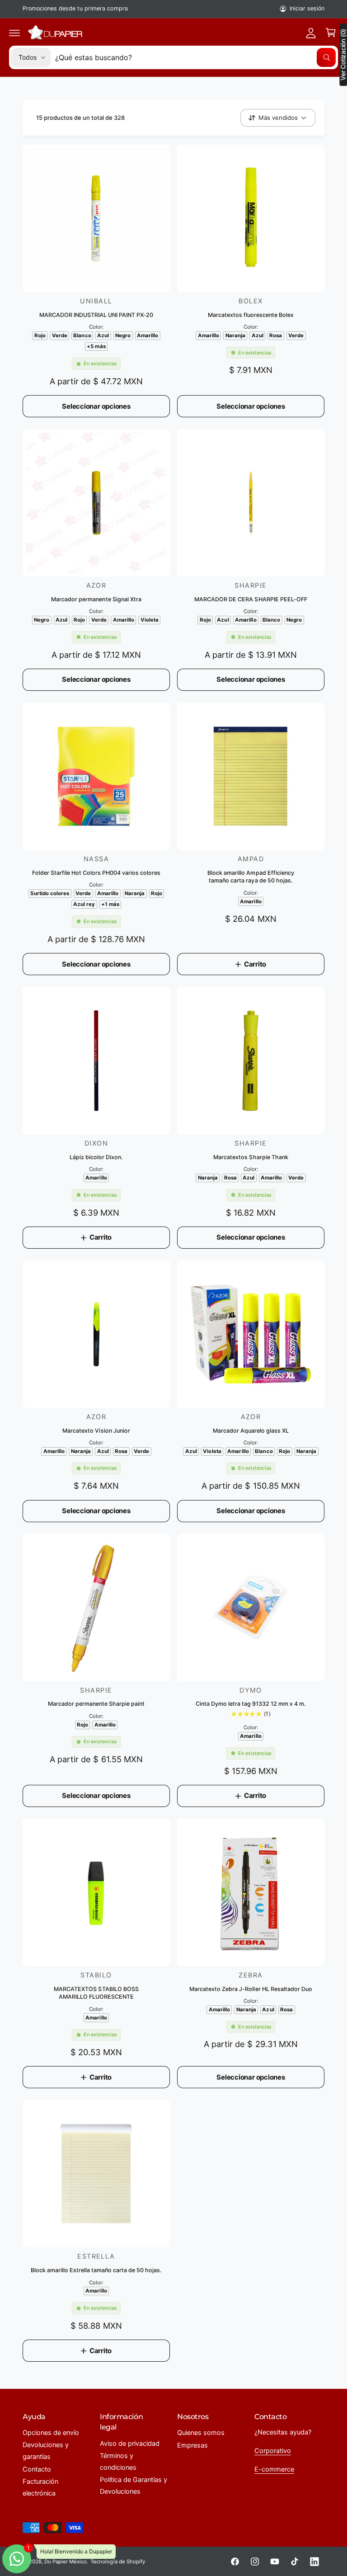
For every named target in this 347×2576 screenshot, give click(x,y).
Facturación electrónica (40, 2487)
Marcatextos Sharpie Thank (251, 1157)
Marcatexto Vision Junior (96, 1431)
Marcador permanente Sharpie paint (96, 1704)
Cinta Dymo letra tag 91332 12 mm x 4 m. (251, 1704)
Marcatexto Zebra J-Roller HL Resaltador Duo (251, 1989)
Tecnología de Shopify (117, 2562)
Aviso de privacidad (130, 2444)
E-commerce (274, 2469)
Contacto (37, 2469)
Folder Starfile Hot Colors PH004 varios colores (96, 873)
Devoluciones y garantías (46, 2451)
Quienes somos (201, 2433)
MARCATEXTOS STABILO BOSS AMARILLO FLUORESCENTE (96, 1993)
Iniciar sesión (307, 8)
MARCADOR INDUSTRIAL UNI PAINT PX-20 (96, 315)
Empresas (192, 2445)
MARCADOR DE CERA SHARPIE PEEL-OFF (251, 599)
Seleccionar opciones (96, 406)
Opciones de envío (51, 2433)
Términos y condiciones (118, 2462)
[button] (14, 33)
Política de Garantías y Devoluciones (134, 2486)
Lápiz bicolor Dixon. (96, 1157)
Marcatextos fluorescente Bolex (251, 315)
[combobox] (195, 57)
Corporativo (273, 2451)
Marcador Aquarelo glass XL (251, 1431)
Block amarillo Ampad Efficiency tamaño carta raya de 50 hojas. (251, 877)
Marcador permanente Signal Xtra (96, 599)
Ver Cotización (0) (343, 55)
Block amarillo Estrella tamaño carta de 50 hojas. (96, 2270)
